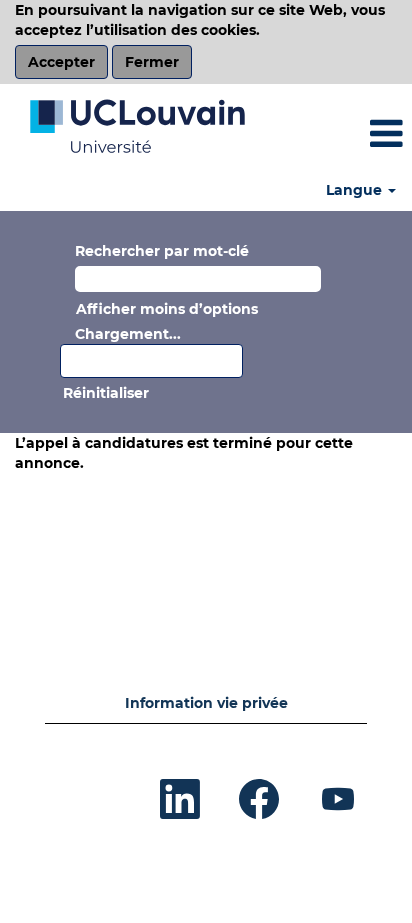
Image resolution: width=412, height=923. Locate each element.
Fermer (152, 62)
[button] (343, 133)
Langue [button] (356, 190)
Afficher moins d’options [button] (167, 309)
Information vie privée (206, 703)
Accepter (61, 62)
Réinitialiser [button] (106, 393)
